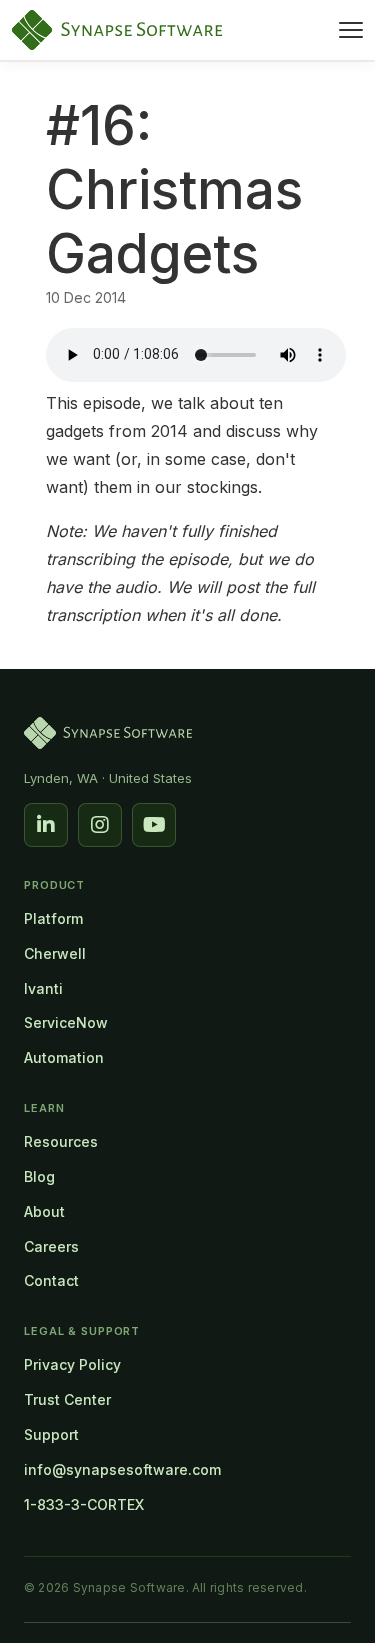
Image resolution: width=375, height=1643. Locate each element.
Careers (51, 1246)
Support (51, 1434)
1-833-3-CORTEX (84, 1504)
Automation (64, 1057)
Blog (39, 1176)
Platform (53, 918)
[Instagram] (100, 825)
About (44, 1211)
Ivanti (43, 988)
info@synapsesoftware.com (122, 1469)
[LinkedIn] (46, 825)
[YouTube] (154, 825)
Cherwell (55, 953)
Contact (51, 1280)
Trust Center (67, 1399)
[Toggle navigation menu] (351, 30)
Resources (61, 1141)
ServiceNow (66, 1022)
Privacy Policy (72, 1364)
